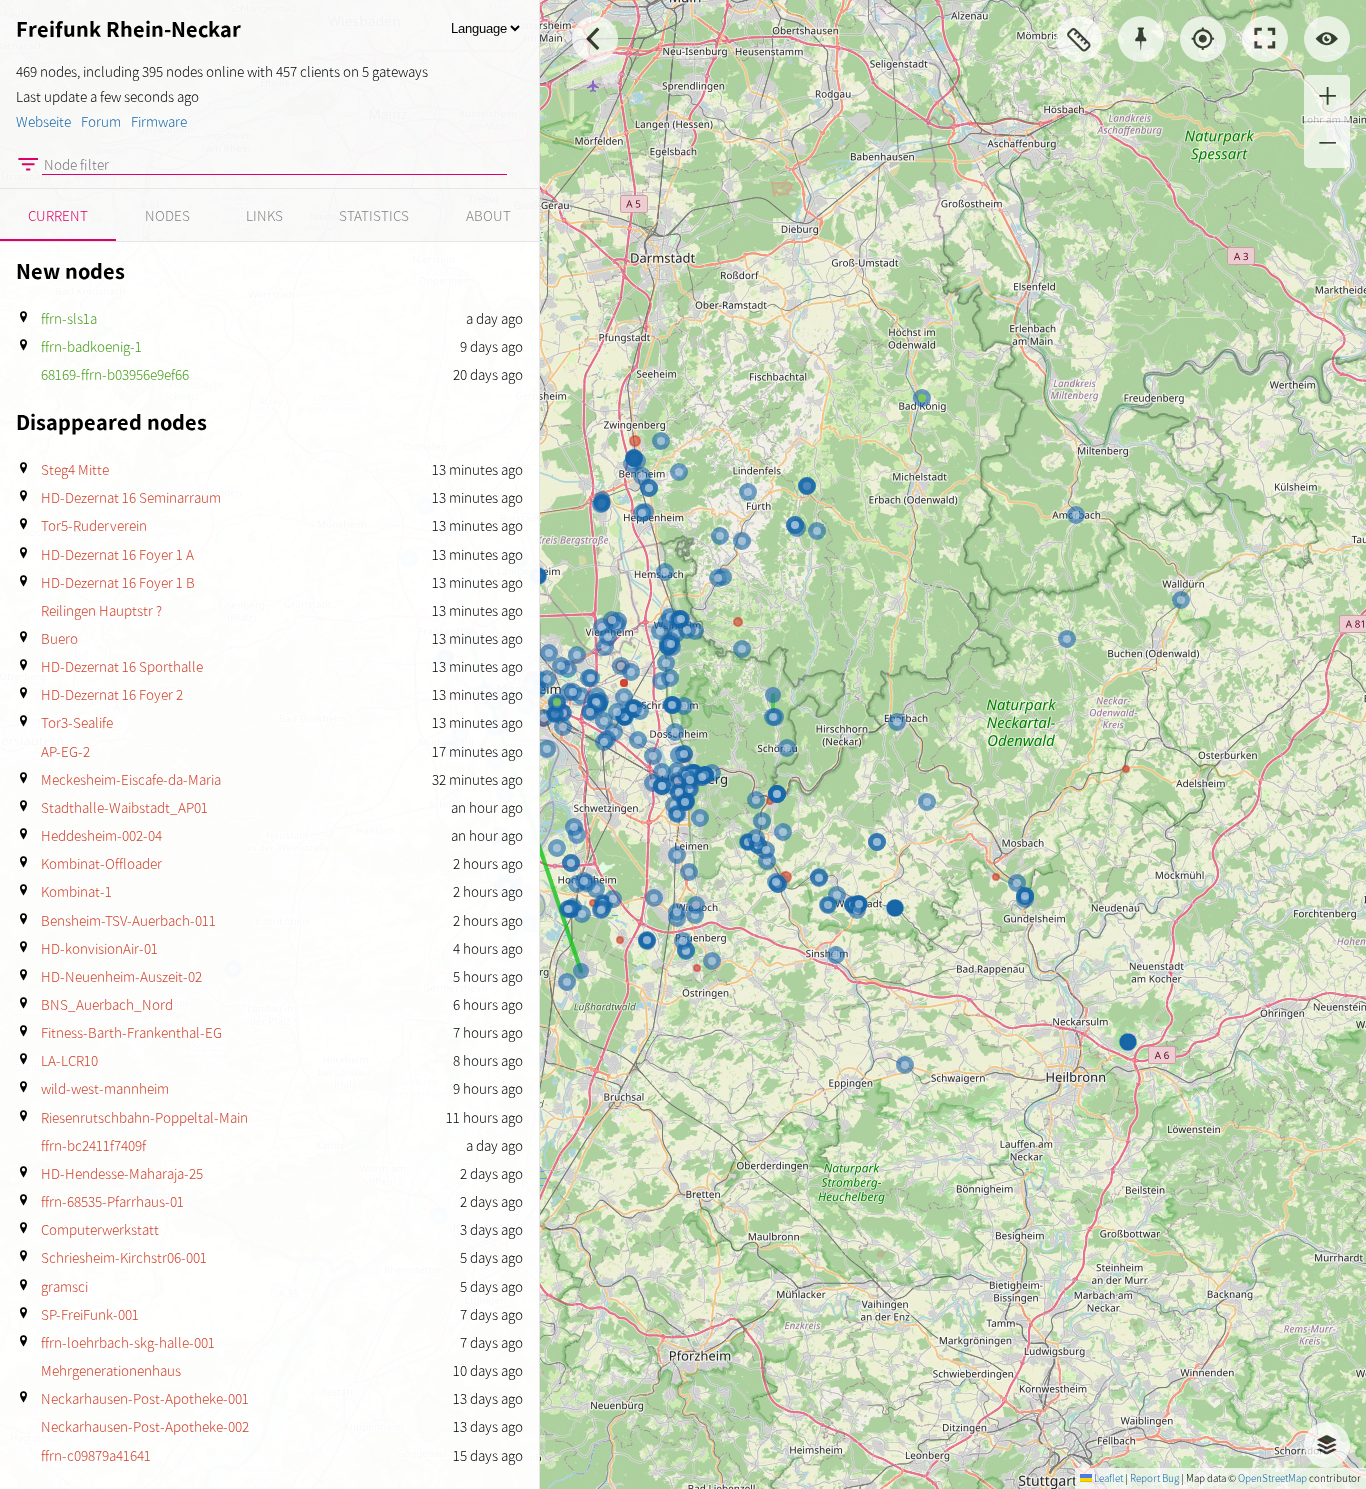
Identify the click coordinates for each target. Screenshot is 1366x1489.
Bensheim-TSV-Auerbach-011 (128, 921)
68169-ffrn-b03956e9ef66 (115, 375)
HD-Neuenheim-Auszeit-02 (121, 977)
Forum (101, 122)
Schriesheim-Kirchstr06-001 (124, 1258)
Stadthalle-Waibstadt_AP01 (124, 808)
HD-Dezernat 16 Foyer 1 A (117, 555)
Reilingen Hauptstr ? (101, 611)
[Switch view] (1327, 39)
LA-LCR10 (69, 1061)
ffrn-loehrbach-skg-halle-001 (128, 1343)
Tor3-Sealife (77, 723)
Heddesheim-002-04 (101, 836)
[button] (1327, 98)
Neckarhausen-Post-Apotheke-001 (145, 1399)
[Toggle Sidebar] (595, 39)
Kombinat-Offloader (101, 864)
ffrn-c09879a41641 (96, 1456)
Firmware (159, 122)
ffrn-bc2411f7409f (93, 1146)
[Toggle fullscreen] (1265, 39)
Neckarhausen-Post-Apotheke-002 (145, 1427)
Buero (59, 639)
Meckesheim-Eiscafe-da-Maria (131, 780)
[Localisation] (1203, 39)
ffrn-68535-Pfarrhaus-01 (112, 1202)
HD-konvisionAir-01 (99, 949)
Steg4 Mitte (75, 470)
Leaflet (1107, 1478)
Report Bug (1154, 1478)
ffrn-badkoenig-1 (91, 347)
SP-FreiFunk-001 (90, 1315)
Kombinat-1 (76, 892)
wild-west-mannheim (105, 1089)
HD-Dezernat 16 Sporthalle (122, 667)
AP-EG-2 (65, 752)
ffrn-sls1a (69, 319)
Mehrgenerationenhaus (111, 1371)
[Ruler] (1079, 39)
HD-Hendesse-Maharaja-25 (122, 1174)
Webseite (43, 122)
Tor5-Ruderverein (94, 526)
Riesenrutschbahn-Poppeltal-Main (144, 1118)
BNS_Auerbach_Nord (107, 1005)
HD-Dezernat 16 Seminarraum (131, 498)
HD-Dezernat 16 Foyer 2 (112, 695)
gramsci (64, 1287)
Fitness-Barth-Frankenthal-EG (131, 1033)
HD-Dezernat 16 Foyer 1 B (118, 583)
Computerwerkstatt (100, 1230)
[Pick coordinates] (1141, 39)
